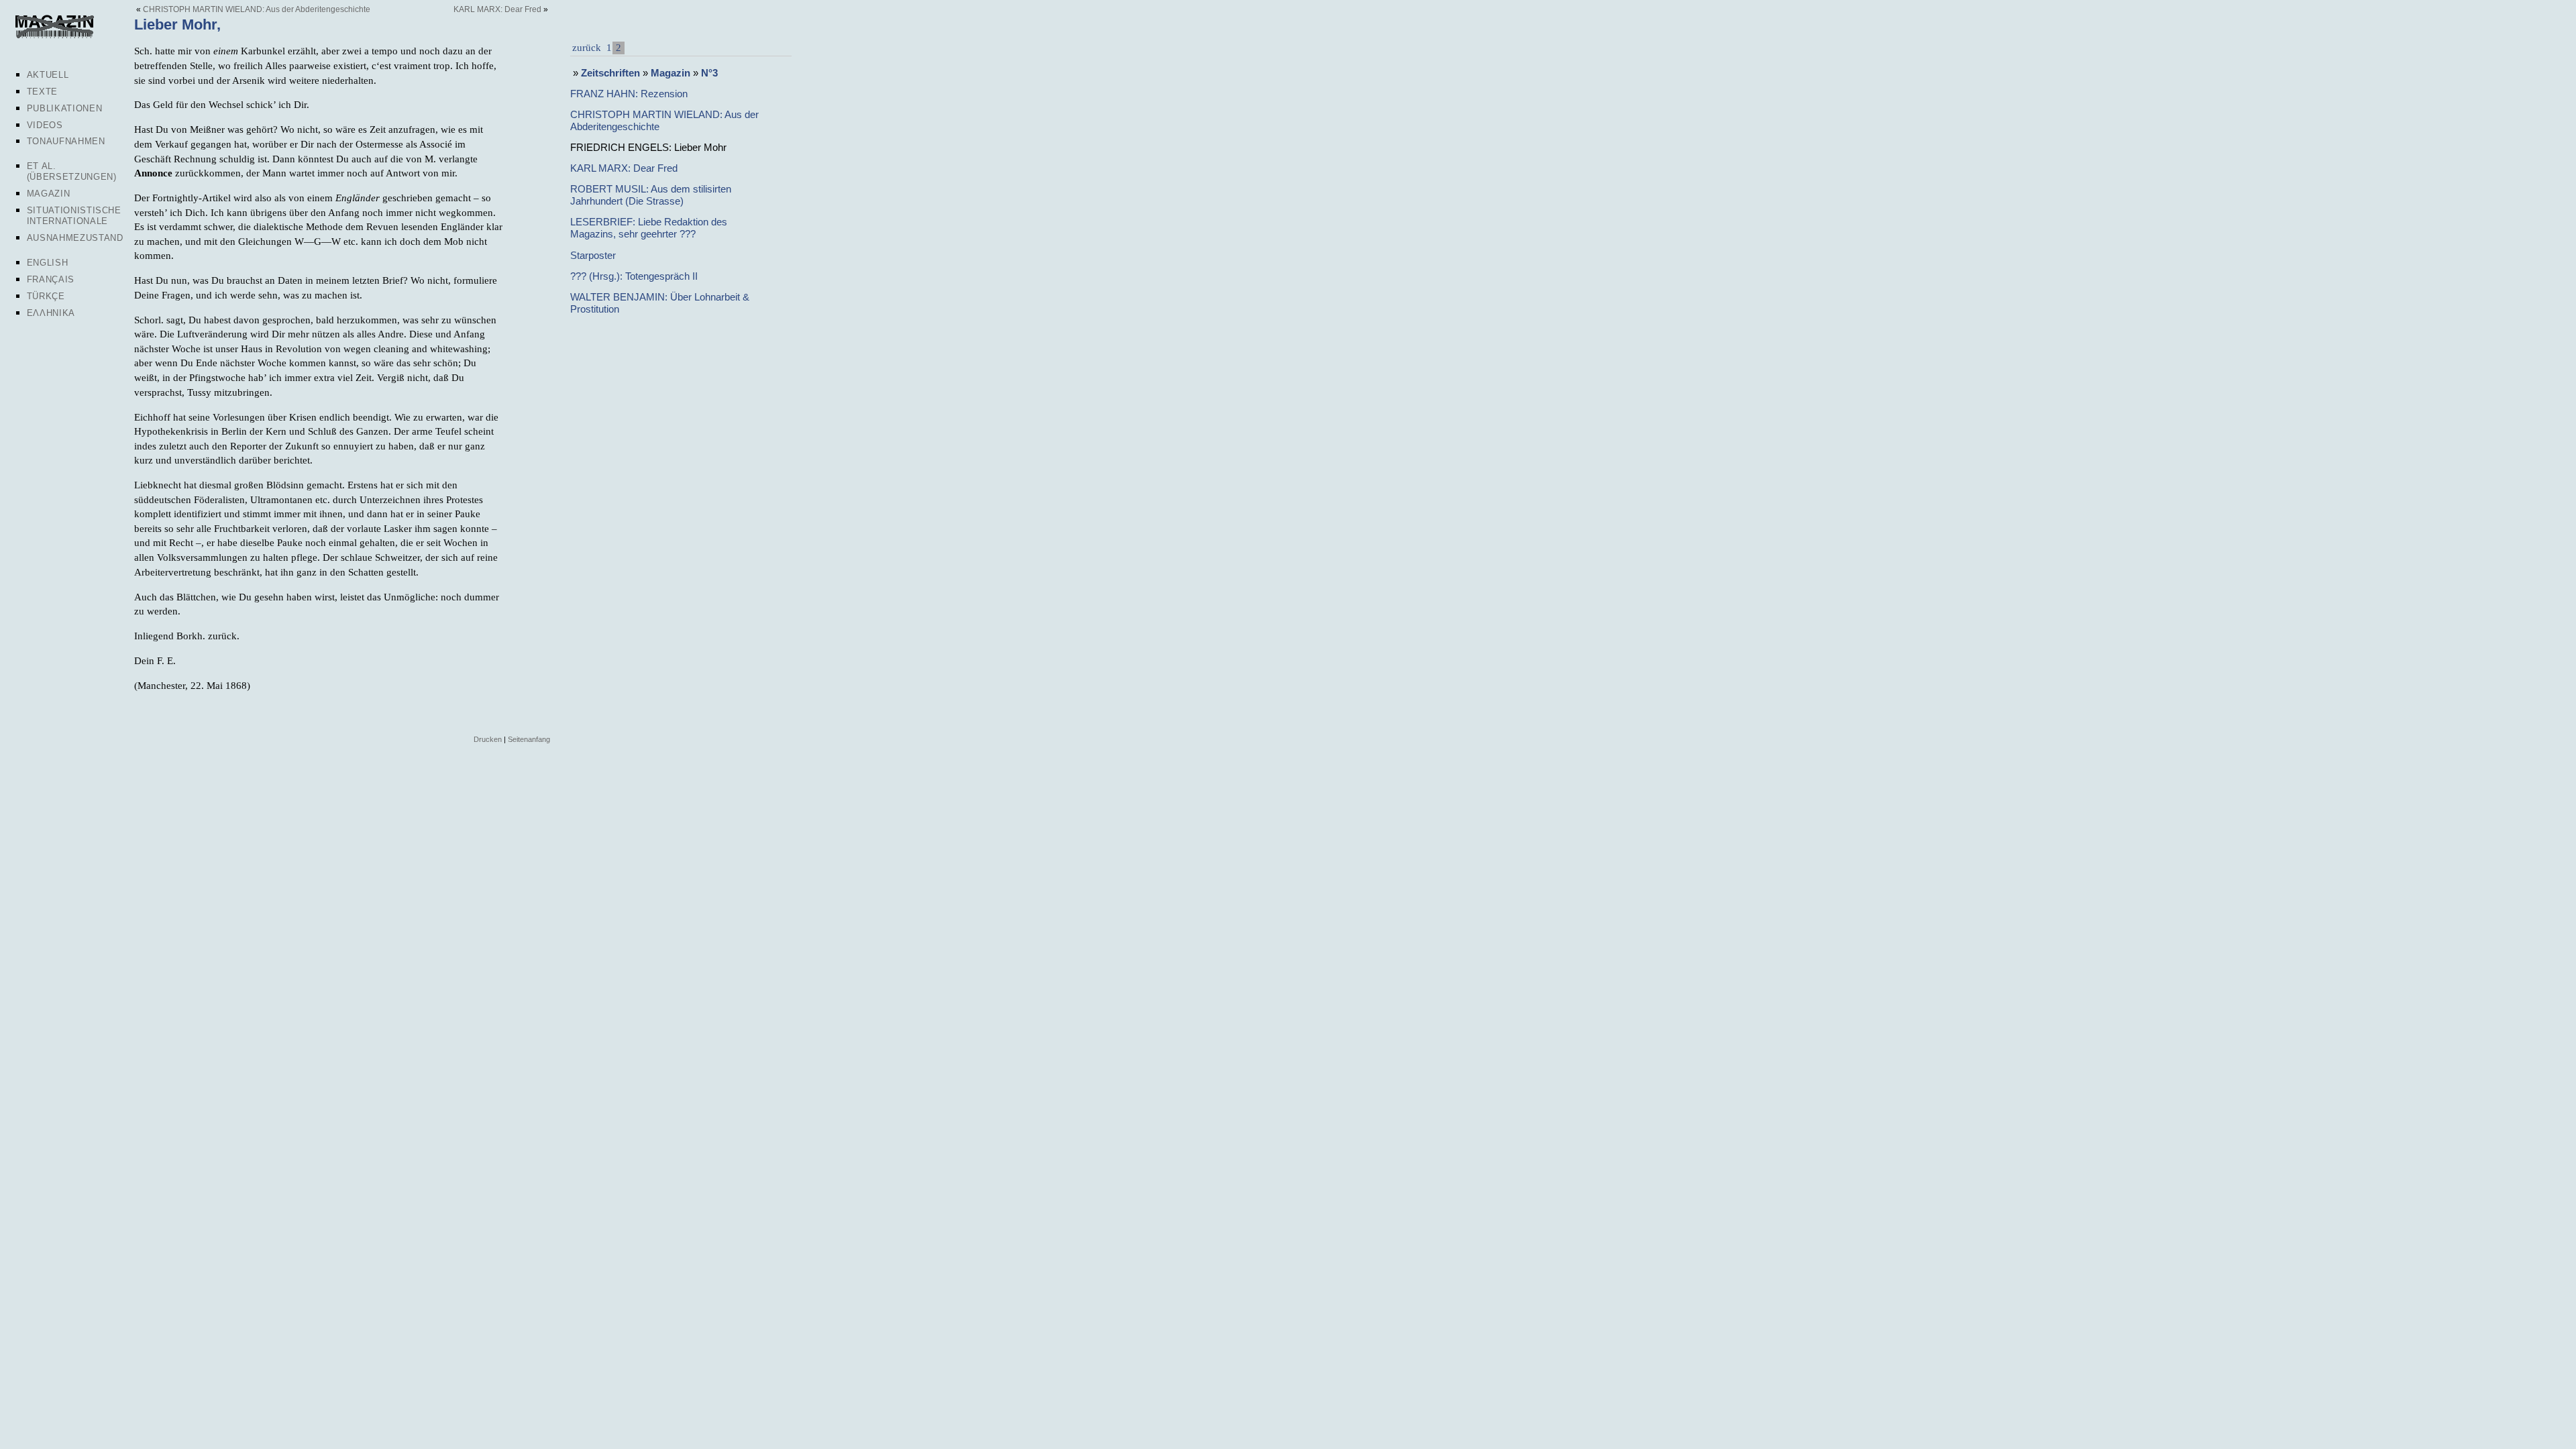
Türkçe (46, 296)
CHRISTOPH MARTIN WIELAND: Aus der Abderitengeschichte (257, 9)
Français (51, 279)
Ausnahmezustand (75, 238)
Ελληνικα (51, 313)
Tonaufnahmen (66, 141)
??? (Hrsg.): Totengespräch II (634, 276)
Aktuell (48, 75)
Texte (42, 92)
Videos (45, 125)
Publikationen (64, 108)
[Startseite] (54, 36)
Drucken (488, 739)
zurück (587, 47)
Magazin (49, 194)
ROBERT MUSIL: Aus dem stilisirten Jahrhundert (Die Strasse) (651, 195)
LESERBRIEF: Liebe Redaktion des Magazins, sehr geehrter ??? (649, 228)
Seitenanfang (529, 739)
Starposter (593, 255)
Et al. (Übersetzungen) (72, 171)
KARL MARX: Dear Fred (497, 9)
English (48, 263)
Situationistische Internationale (74, 216)
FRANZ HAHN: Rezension (629, 94)
